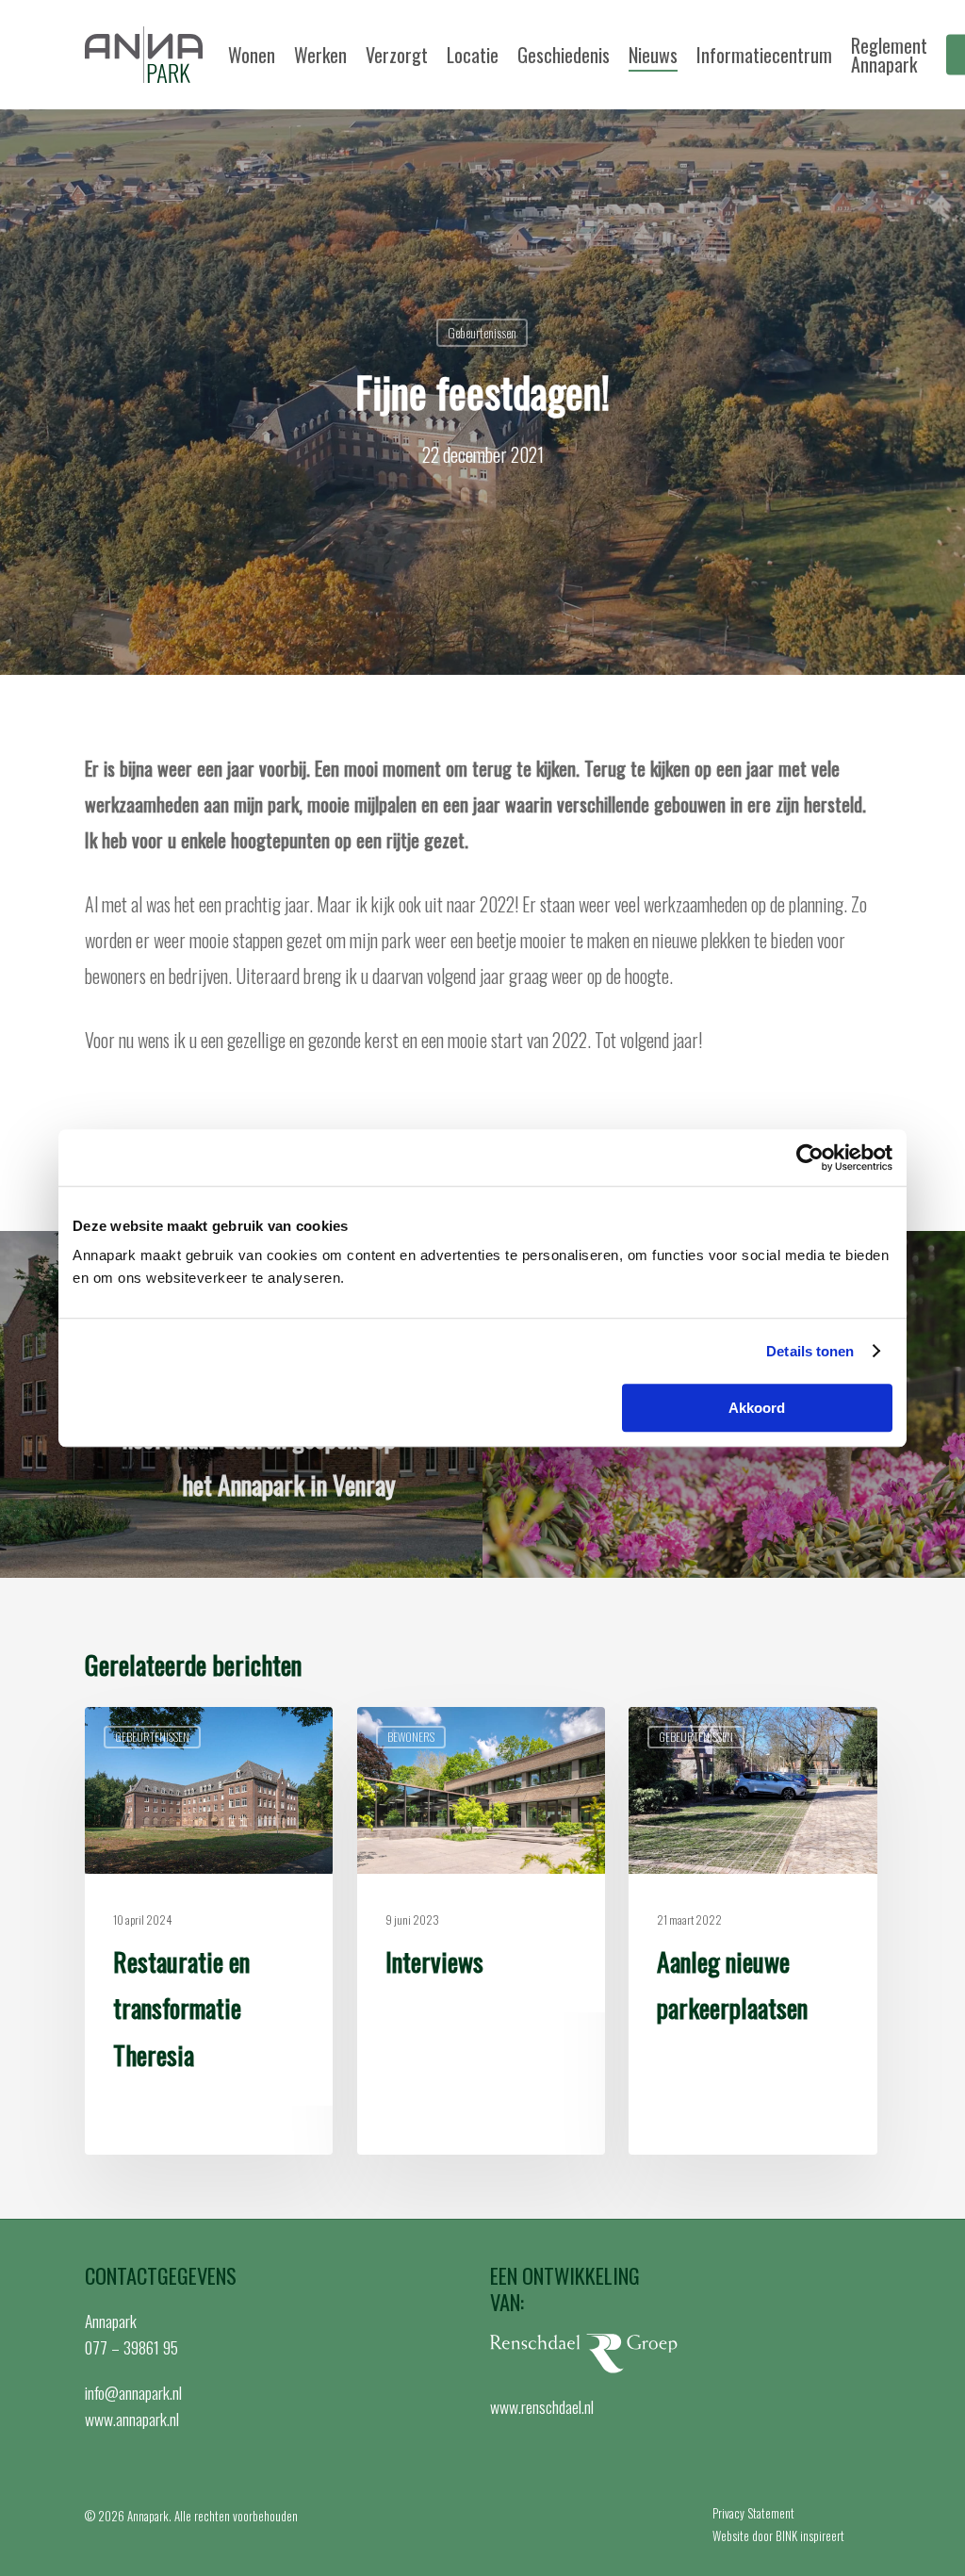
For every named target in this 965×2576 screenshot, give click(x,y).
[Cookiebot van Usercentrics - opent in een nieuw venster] (810, 1157)
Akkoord (757, 1408)
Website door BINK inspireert (778, 2535)
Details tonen (810, 1351)
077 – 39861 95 (131, 2347)
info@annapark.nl (133, 2392)
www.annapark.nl (132, 2419)
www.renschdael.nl (542, 2406)
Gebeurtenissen (482, 332)
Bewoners (411, 1737)
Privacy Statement (753, 2513)
